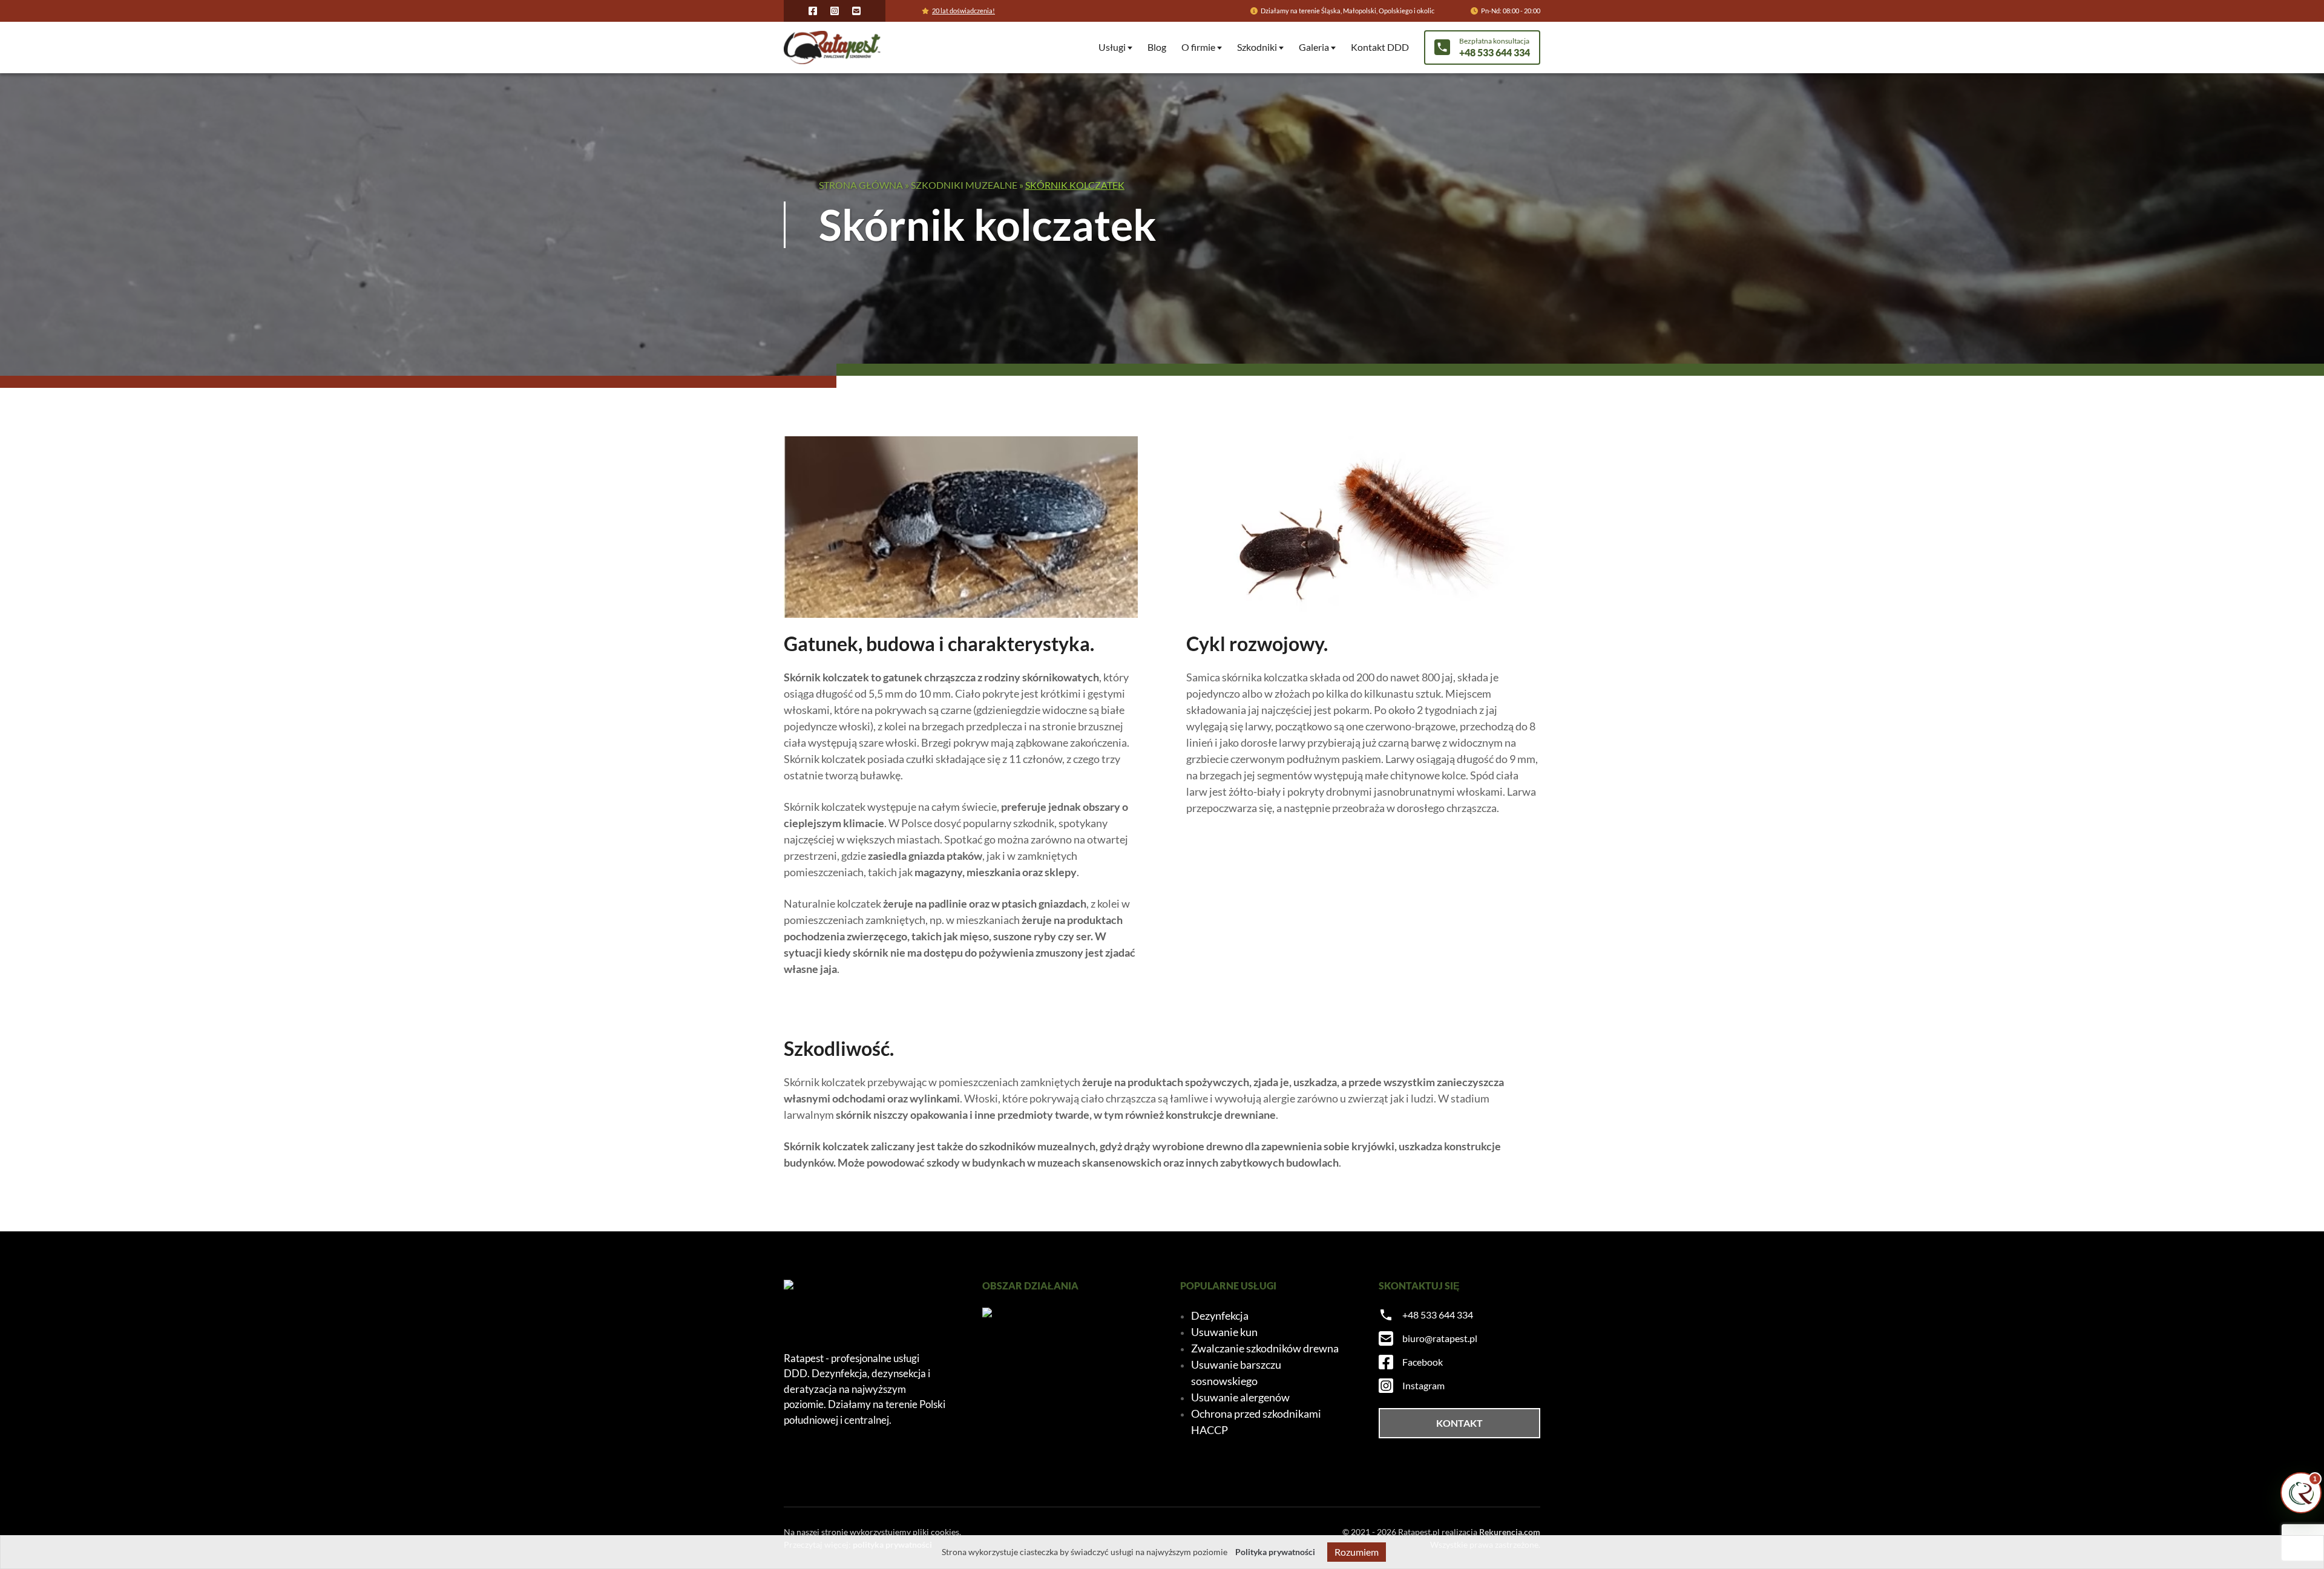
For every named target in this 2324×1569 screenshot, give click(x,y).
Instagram (1423, 1385)
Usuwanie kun (1224, 1332)
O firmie (1198, 47)
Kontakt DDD (1380, 47)
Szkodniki (1257, 47)
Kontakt (1459, 1423)
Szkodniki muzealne (964, 185)
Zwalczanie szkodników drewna (1265, 1348)
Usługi (1112, 47)
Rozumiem (1357, 1552)
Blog (1157, 47)
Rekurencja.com (1510, 1532)
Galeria (1314, 47)
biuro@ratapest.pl (1440, 1338)
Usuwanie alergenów (1240, 1397)
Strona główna (861, 185)
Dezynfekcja (1220, 1315)
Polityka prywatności (1275, 1552)
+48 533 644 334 (1438, 1315)
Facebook (1423, 1362)
